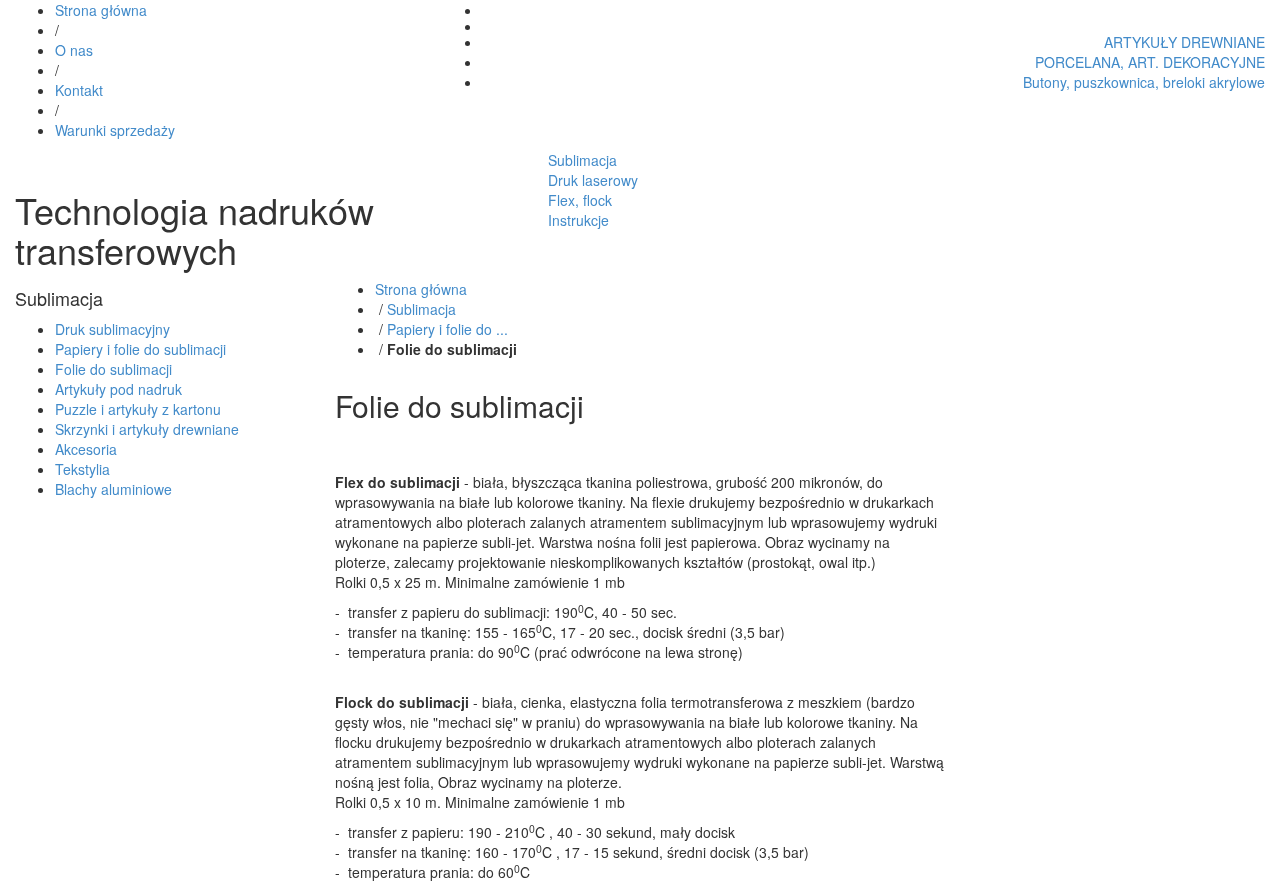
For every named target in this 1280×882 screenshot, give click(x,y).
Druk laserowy (593, 180)
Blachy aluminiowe (113, 489)
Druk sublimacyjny (112, 329)
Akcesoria (86, 449)
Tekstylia (82, 469)
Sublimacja (582, 160)
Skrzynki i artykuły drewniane (147, 429)
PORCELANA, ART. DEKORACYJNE (1150, 62)
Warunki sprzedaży (115, 130)
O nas (74, 50)
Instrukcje (578, 220)
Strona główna (101, 10)
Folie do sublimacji (113, 369)
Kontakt (79, 90)
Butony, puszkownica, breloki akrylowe (1144, 82)
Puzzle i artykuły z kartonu (138, 409)
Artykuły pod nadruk (118, 389)
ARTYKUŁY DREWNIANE (1184, 42)
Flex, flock (580, 200)
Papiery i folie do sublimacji (140, 349)
